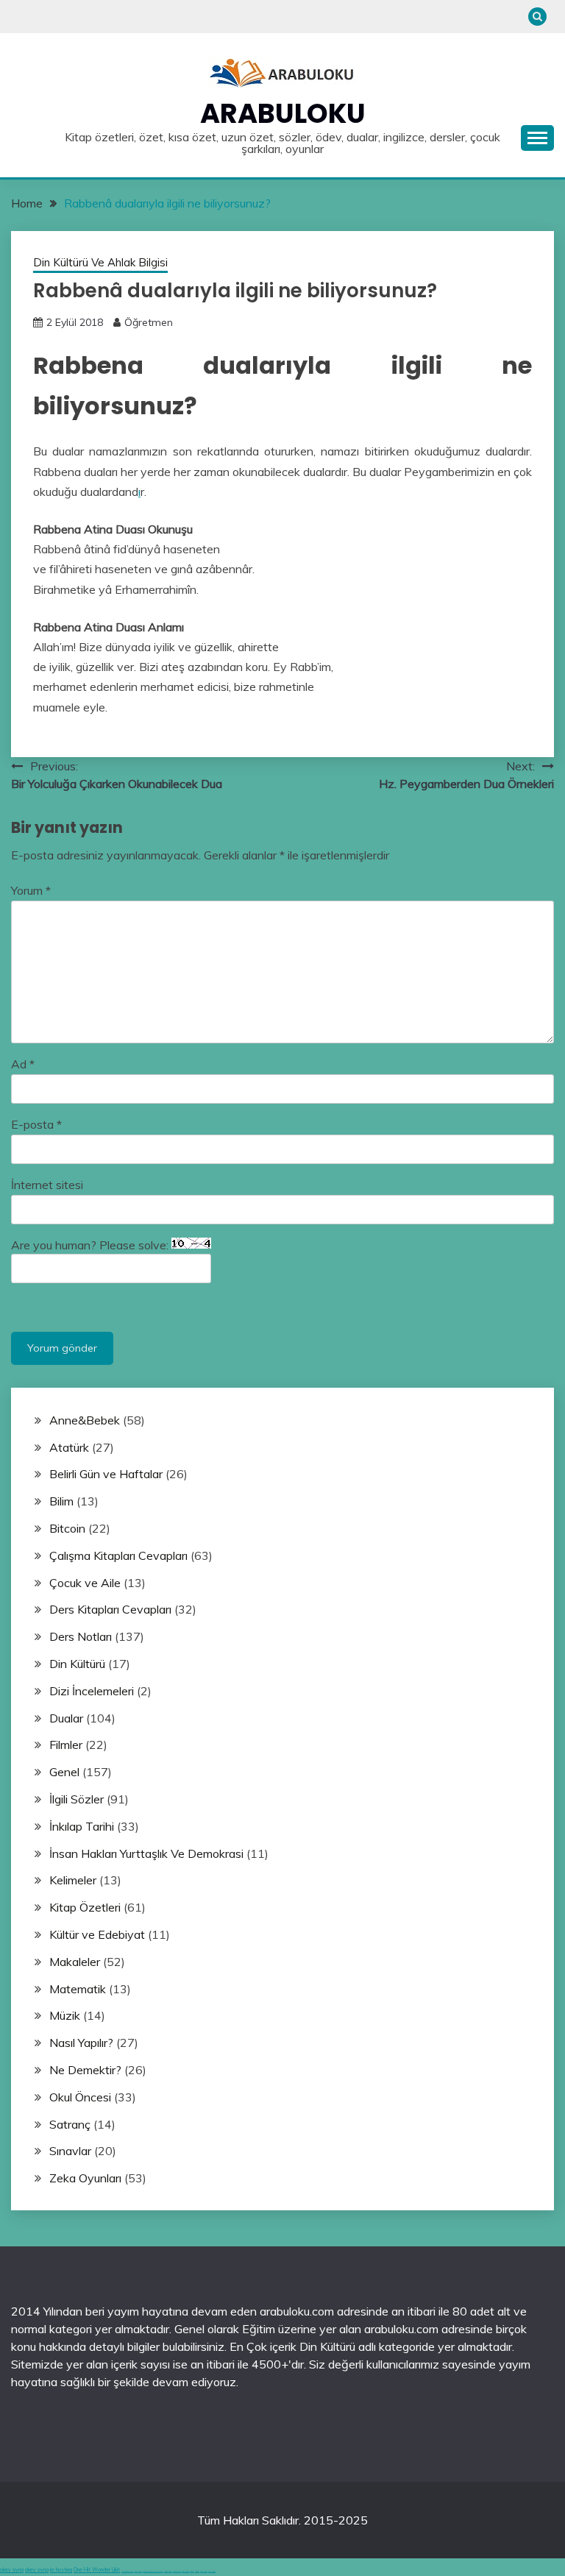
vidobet (192, 2571)
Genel (64, 1772)
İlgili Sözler (77, 1799)
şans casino (185, 2571)
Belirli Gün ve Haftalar (106, 1474)
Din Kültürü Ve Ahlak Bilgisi (100, 262)
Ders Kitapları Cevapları (110, 1609)
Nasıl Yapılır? (81, 2043)
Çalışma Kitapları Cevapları (118, 1555)
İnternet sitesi (47, 1185)
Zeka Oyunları (85, 2178)
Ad (23, 1064)
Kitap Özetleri (85, 1907)
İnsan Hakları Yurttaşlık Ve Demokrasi (146, 1853)
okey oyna (12, 2570)
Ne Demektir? (85, 2070)
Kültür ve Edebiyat (97, 1934)
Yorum (31, 890)
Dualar (66, 1718)
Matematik (78, 1989)
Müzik (65, 2015)
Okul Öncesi (80, 2097)
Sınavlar (70, 2151)
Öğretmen (149, 322)
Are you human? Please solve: (91, 1245)
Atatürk (69, 1447)
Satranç (70, 2124)
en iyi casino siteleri (128, 2571)
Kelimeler (73, 1880)
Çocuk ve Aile (85, 1583)
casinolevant (168, 2571)
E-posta (36, 1124)
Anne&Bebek (85, 1420)
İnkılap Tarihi (82, 1826)
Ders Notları (81, 1636)
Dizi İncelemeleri (92, 1691)
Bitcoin (67, 1528)
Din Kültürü (77, 1664)
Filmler (66, 1745)
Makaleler (75, 1962)
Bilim (61, 1501)
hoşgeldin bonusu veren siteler (153, 2571)
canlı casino (138, 2571)
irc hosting (61, 2570)
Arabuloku (283, 113)
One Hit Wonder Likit (97, 2570)
